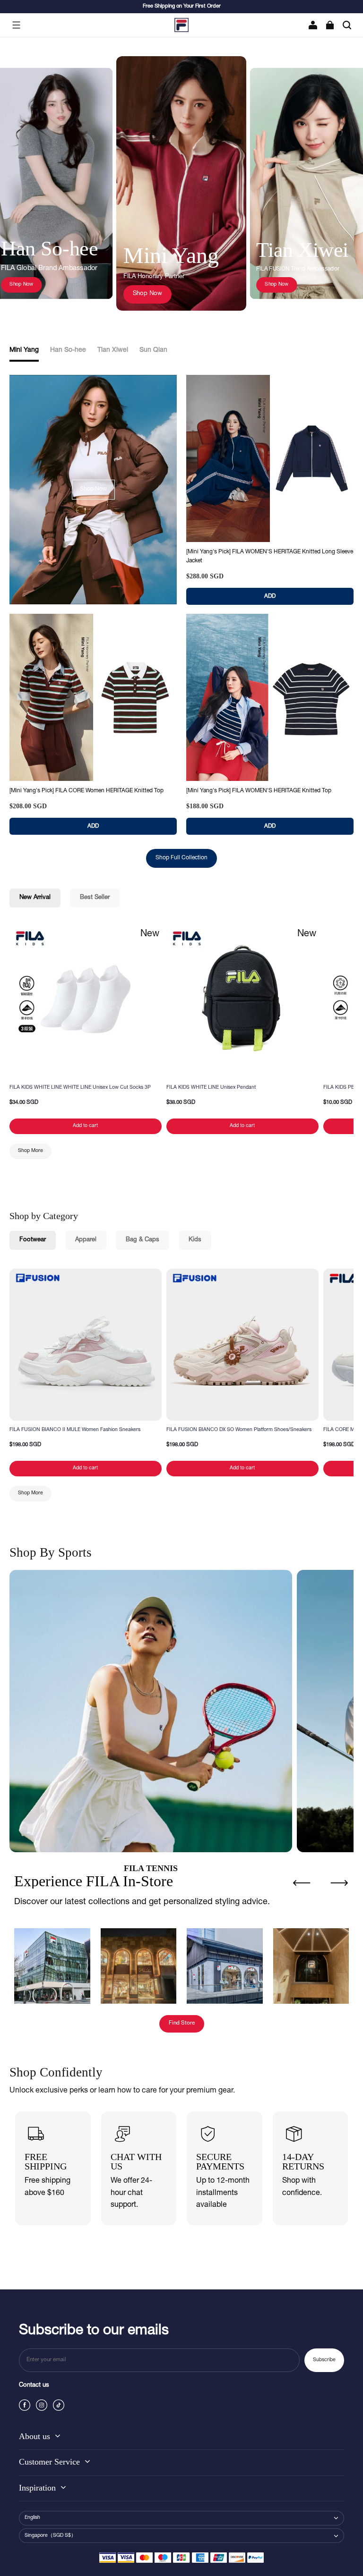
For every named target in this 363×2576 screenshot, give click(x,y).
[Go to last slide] (302, 1883)
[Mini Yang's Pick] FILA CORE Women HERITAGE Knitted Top (86, 791)
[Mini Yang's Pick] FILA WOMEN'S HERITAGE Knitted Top (259, 791)
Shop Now (21, 284)
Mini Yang (24, 350)
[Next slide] (339, 1883)
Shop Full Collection (181, 858)
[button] (16, 25)
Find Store (182, 2023)
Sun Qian (153, 350)
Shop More (30, 1151)
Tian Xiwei (113, 350)
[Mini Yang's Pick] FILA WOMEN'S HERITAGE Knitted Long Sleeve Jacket (270, 556)
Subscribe (324, 2360)
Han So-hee (68, 350)
